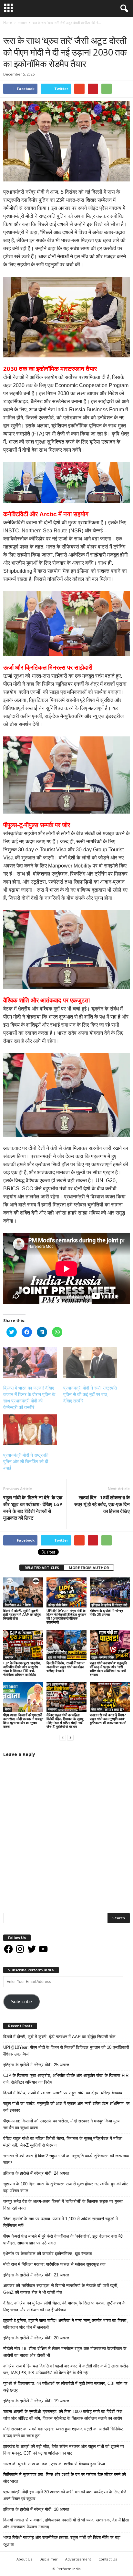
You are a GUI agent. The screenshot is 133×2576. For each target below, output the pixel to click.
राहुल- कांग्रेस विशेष (103, 1657)
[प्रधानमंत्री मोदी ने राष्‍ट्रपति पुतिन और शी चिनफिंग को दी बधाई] (30, 1430)
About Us (24, 2559)
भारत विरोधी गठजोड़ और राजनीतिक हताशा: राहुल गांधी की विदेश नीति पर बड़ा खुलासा (62, 2541)
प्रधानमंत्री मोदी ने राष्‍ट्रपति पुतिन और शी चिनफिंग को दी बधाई (26, 1462)
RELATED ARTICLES (42, 1568)
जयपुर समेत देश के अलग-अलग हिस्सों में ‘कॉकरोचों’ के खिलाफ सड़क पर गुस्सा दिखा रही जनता (63, 2205)
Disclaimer (49, 2559)
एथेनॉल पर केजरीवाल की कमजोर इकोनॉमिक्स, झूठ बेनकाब (47, 2254)
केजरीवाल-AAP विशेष (18, 1605)
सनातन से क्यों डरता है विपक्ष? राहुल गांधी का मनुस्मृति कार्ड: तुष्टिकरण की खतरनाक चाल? (108, 1719)
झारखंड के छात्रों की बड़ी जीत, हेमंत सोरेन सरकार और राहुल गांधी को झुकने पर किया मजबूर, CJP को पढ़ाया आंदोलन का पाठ (64, 2450)
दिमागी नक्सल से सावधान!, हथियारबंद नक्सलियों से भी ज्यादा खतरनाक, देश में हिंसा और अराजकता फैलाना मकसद (66, 2523)
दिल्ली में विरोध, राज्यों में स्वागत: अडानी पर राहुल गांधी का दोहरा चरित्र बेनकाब (66, 1667)
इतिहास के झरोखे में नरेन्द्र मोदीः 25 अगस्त (106, 1612)
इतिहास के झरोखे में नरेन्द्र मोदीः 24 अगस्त (36, 2173)
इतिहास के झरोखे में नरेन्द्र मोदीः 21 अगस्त (36, 2275)
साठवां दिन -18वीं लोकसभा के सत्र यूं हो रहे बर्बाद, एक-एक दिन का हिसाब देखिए (102, 1504)
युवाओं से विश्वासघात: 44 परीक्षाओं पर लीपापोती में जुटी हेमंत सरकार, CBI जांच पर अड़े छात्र (65, 2387)
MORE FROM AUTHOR (89, 1568)
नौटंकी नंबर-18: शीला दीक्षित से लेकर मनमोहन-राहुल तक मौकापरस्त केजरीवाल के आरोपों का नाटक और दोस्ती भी (65, 2352)
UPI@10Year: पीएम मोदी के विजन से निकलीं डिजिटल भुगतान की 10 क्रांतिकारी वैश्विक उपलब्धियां (66, 1616)
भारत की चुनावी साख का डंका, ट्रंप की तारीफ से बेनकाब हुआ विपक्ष (54, 2464)
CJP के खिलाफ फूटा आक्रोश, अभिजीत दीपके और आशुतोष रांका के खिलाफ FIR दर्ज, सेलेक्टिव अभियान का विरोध (22, 1669)
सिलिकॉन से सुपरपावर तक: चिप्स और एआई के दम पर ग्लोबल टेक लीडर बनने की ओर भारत (65, 2478)
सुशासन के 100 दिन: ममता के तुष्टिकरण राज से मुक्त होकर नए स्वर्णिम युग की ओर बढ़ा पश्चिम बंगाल (66, 2187)
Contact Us (108, 2559)
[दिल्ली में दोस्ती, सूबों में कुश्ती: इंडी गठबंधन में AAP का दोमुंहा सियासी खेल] (23, 1592)
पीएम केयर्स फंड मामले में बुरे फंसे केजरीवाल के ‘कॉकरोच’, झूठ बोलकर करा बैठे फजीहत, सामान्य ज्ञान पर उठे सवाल (63, 2240)
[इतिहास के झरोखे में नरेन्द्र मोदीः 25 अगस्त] (110, 1592)
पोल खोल (97, 1709)
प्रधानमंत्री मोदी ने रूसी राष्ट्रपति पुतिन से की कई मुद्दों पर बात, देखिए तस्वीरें (90, 1394)
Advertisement (78, 2559)
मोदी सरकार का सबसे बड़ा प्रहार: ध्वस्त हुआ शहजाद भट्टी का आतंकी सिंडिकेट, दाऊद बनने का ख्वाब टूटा (64, 2432)
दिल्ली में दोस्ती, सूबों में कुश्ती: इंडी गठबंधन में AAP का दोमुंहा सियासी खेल (22, 1614)
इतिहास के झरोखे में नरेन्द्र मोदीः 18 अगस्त (36, 2509)
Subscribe (21, 2002)
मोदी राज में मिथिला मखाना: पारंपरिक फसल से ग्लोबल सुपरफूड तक (54, 2264)
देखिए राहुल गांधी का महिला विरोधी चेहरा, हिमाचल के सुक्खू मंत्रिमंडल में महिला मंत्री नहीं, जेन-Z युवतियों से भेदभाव (65, 1721)
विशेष (8, 1709)
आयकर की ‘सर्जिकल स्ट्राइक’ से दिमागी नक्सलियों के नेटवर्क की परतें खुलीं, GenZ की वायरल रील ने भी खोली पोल (61, 2289)
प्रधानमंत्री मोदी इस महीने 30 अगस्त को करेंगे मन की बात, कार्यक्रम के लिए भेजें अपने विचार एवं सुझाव (65, 2495)
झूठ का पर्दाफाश (57, 1657)
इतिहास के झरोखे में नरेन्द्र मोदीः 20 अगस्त (36, 2338)
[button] (123, 9)
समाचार (10, 29)
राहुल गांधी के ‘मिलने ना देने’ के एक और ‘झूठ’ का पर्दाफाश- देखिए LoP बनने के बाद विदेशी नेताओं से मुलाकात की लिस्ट (33, 1508)
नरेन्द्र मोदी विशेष (58, 1605)
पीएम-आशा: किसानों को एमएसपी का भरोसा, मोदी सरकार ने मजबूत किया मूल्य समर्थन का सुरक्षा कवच (23, 1721)
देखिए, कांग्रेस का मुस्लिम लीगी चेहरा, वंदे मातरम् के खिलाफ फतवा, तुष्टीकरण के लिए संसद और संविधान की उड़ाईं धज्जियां (64, 2306)
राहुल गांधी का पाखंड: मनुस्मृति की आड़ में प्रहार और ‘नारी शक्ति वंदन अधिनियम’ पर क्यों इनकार (108, 1669)
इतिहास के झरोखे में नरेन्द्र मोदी (109, 1605)
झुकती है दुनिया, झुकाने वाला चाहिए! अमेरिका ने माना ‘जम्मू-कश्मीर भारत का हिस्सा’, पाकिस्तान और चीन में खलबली (66, 2324)
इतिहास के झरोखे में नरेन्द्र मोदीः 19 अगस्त (36, 2401)
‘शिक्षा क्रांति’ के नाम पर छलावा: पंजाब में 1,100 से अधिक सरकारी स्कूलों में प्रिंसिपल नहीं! (61, 2222)
